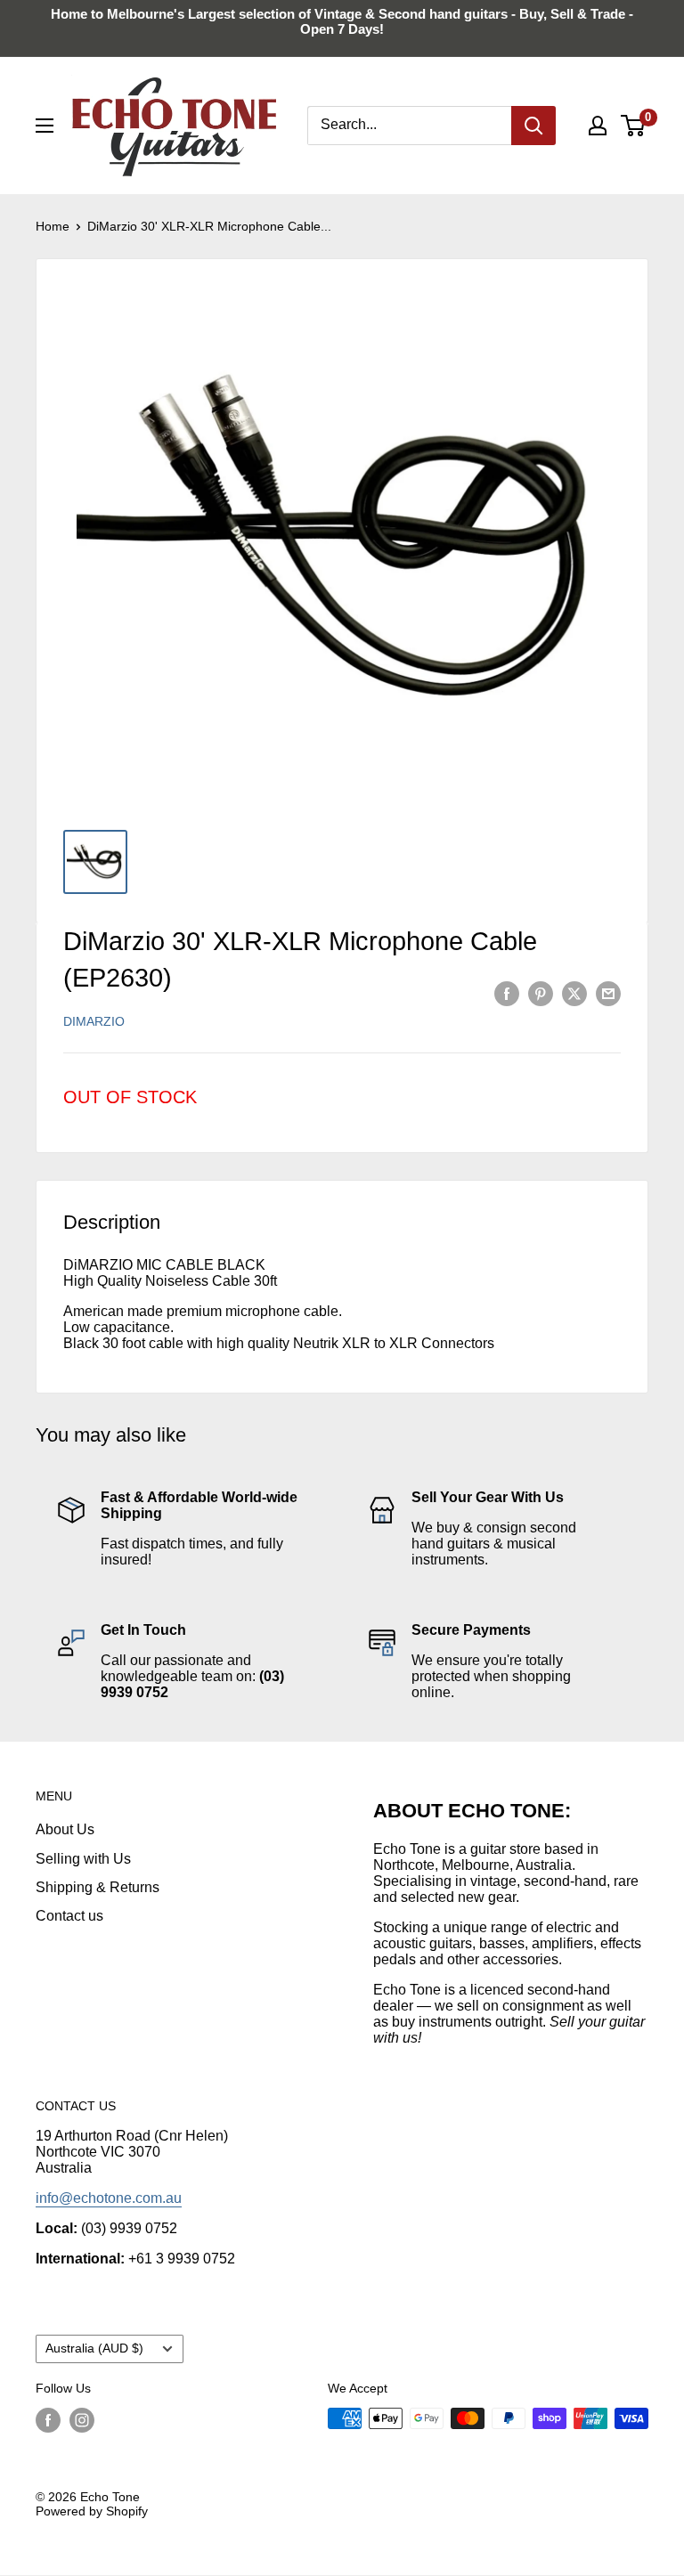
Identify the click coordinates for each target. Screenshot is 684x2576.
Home (53, 226)
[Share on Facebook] (507, 993)
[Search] (533, 126)
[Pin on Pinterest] (541, 993)
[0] (634, 126)
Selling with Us (83, 1859)
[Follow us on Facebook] (48, 2420)
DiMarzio (94, 1021)
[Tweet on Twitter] (574, 993)
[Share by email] (608, 993)
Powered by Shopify (92, 2511)
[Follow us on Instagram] (82, 2420)
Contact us (69, 1916)
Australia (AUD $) (94, 2348)
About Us (65, 1829)
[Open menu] (45, 126)
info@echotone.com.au (109, 2198)
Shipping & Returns (98, 1887)
